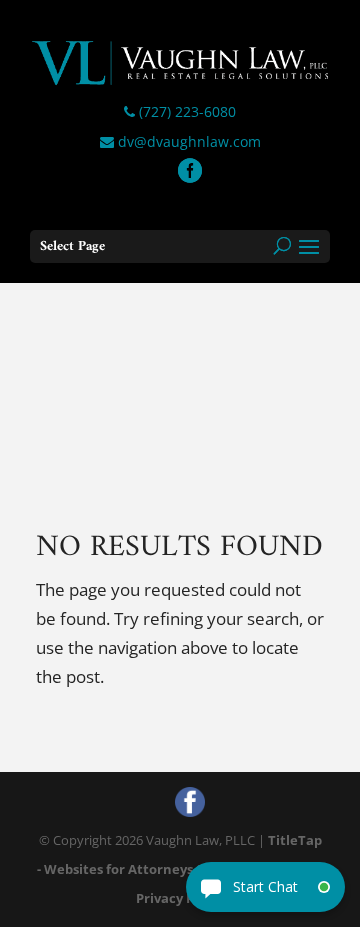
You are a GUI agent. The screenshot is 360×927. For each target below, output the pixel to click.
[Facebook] (190, 172)
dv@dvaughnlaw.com (187, 141)
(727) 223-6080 (185, 111)
